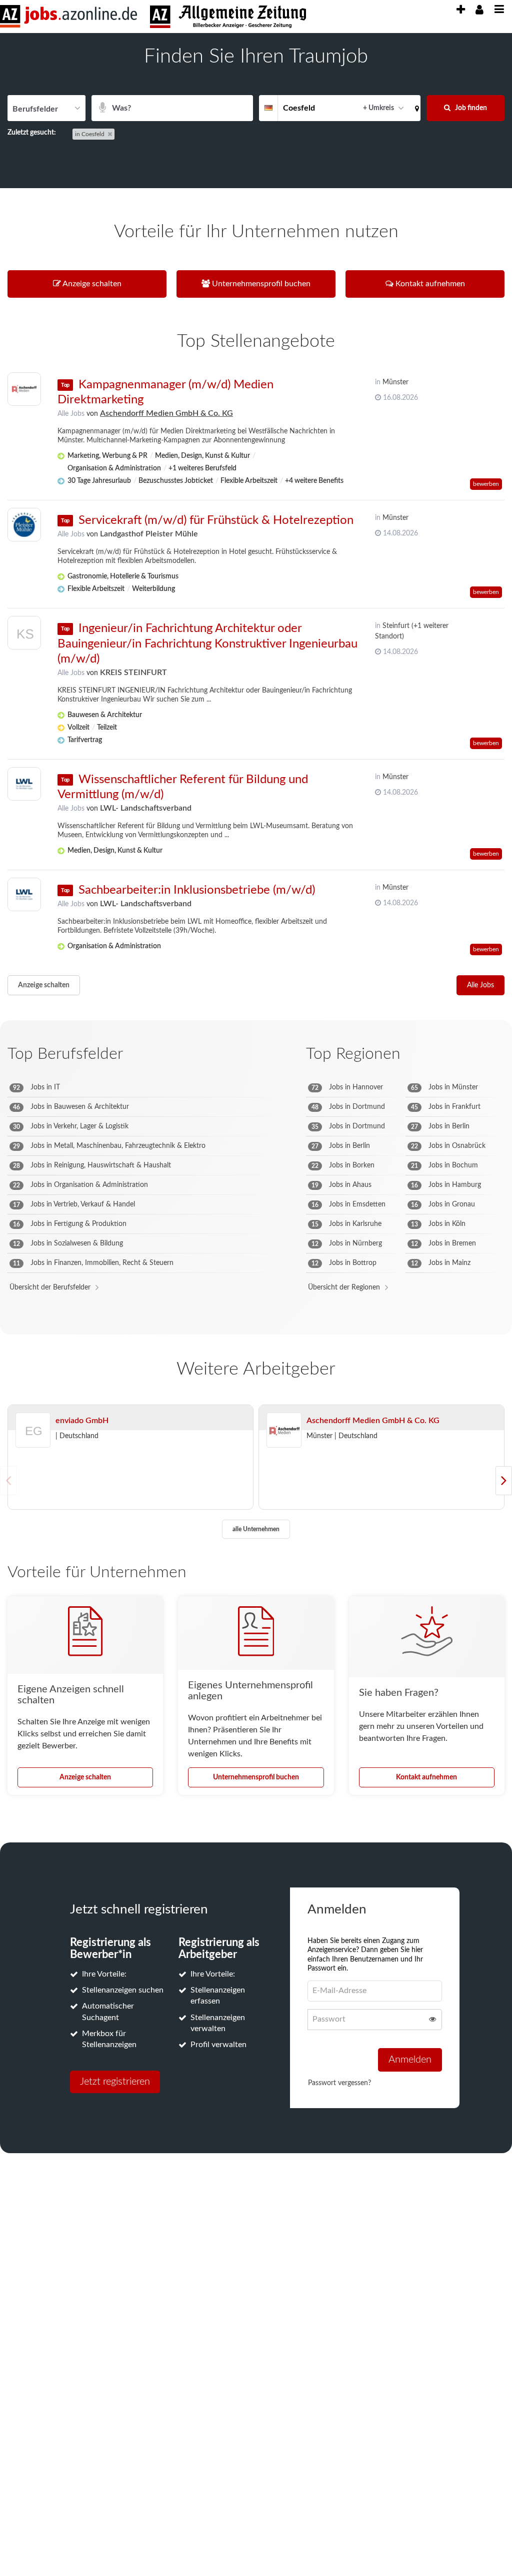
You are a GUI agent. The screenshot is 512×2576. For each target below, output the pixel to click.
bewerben (486, 484)
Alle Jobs (71, 414)
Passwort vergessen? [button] (339, 2083)
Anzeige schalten (44, 985)
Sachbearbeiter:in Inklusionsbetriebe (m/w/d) (197, 890)
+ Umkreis (378, 108)
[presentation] (460, 10)
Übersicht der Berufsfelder (50, 1287)
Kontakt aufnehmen (426, 1777)
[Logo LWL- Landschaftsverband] (24, 784)
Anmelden (410, 2060)
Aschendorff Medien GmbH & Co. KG (166, 413)
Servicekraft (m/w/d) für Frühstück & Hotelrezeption (216, 520)
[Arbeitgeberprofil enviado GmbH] (33, 1444)
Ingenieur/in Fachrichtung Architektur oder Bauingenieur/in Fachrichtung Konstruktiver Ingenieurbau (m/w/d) (207, 643)
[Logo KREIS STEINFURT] (24, 635)
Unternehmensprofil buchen (256, 1777)
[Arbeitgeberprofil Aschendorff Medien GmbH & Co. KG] (284, 1431)
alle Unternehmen (256, 1529)
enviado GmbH (82, 1421)
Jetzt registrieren (115, 2082)
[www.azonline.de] (228, 17)
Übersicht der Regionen (344, 1287)
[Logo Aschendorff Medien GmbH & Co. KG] (24, 389)
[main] (256, 1109)
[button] (415, 108)
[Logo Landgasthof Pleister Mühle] (24, 525)
